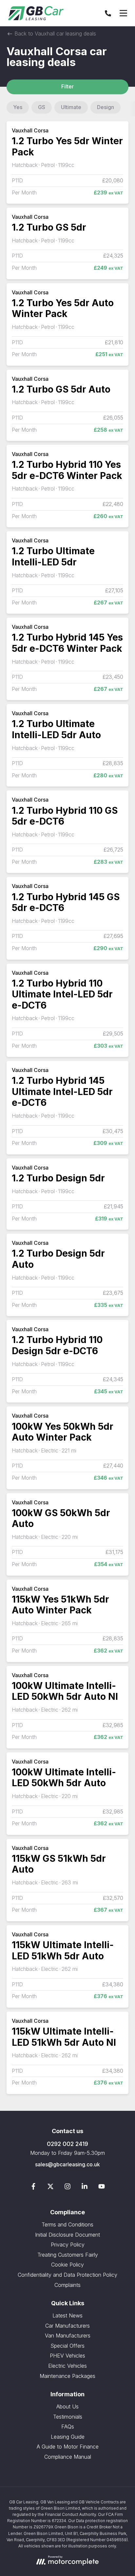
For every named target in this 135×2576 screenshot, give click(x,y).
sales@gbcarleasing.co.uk (67, 2164)
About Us (67, 2406)
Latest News (67, 2315)
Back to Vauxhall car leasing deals (54, 34)
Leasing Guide (68, 2437)
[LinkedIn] (85, 2188)
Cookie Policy (67, 2265)
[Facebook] (33, 2188)
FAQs (68, 2427)
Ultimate (71, 107)
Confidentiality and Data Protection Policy (67, 2275)
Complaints (67, 2285)
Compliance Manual (68, 2457)
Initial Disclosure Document (67, 2235)
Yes (18, 107)
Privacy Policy (68, 2245)
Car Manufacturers (67, 2326)
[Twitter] (50, 2188)
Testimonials (68, 2417)
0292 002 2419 (67, 2144)
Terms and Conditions (67, 2224)
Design (106, 107)
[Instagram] (67, 2188)
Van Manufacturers (68, 2336)
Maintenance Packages (67, 2376)
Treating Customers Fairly (68, 2255)
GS (42, 107)
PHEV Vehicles (67, 2356)
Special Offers (67, 2346)
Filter (67, 86)
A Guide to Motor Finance (68, 2447)
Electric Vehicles (67, 2366)
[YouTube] (102, 2188)
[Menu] (123, 13)
